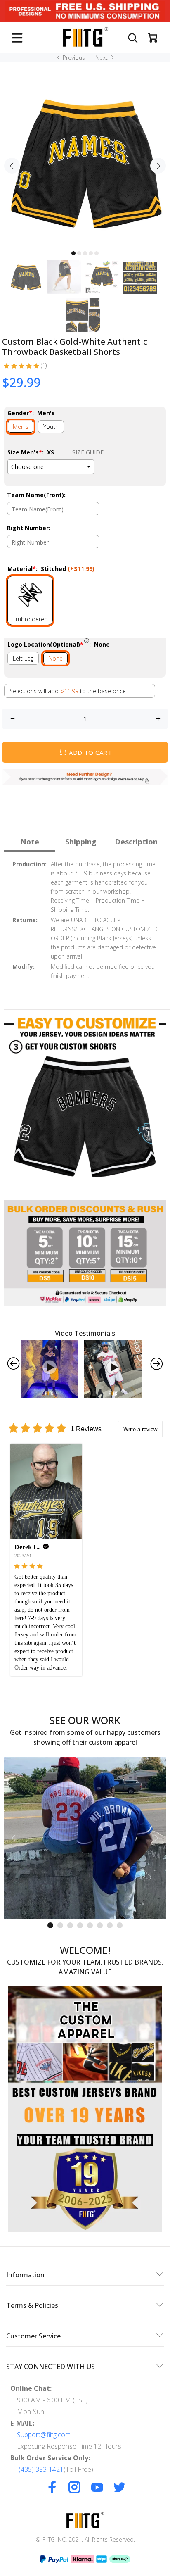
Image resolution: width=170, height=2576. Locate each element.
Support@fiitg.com (44, 2435)
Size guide (88, 452)
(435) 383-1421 (41, 2469)
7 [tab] (110, 1925)
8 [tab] (120, 1925)
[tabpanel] (85, 161)
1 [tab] (73, 253)
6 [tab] (100, 1925)
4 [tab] (91, 253)
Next (102, 58)
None (55, 658)
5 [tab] (97, 253)
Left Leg (23, 658)
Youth (51, 427)
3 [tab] (85, 253)
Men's (21, 427)
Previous (73, 58)
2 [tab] (79, 253)
